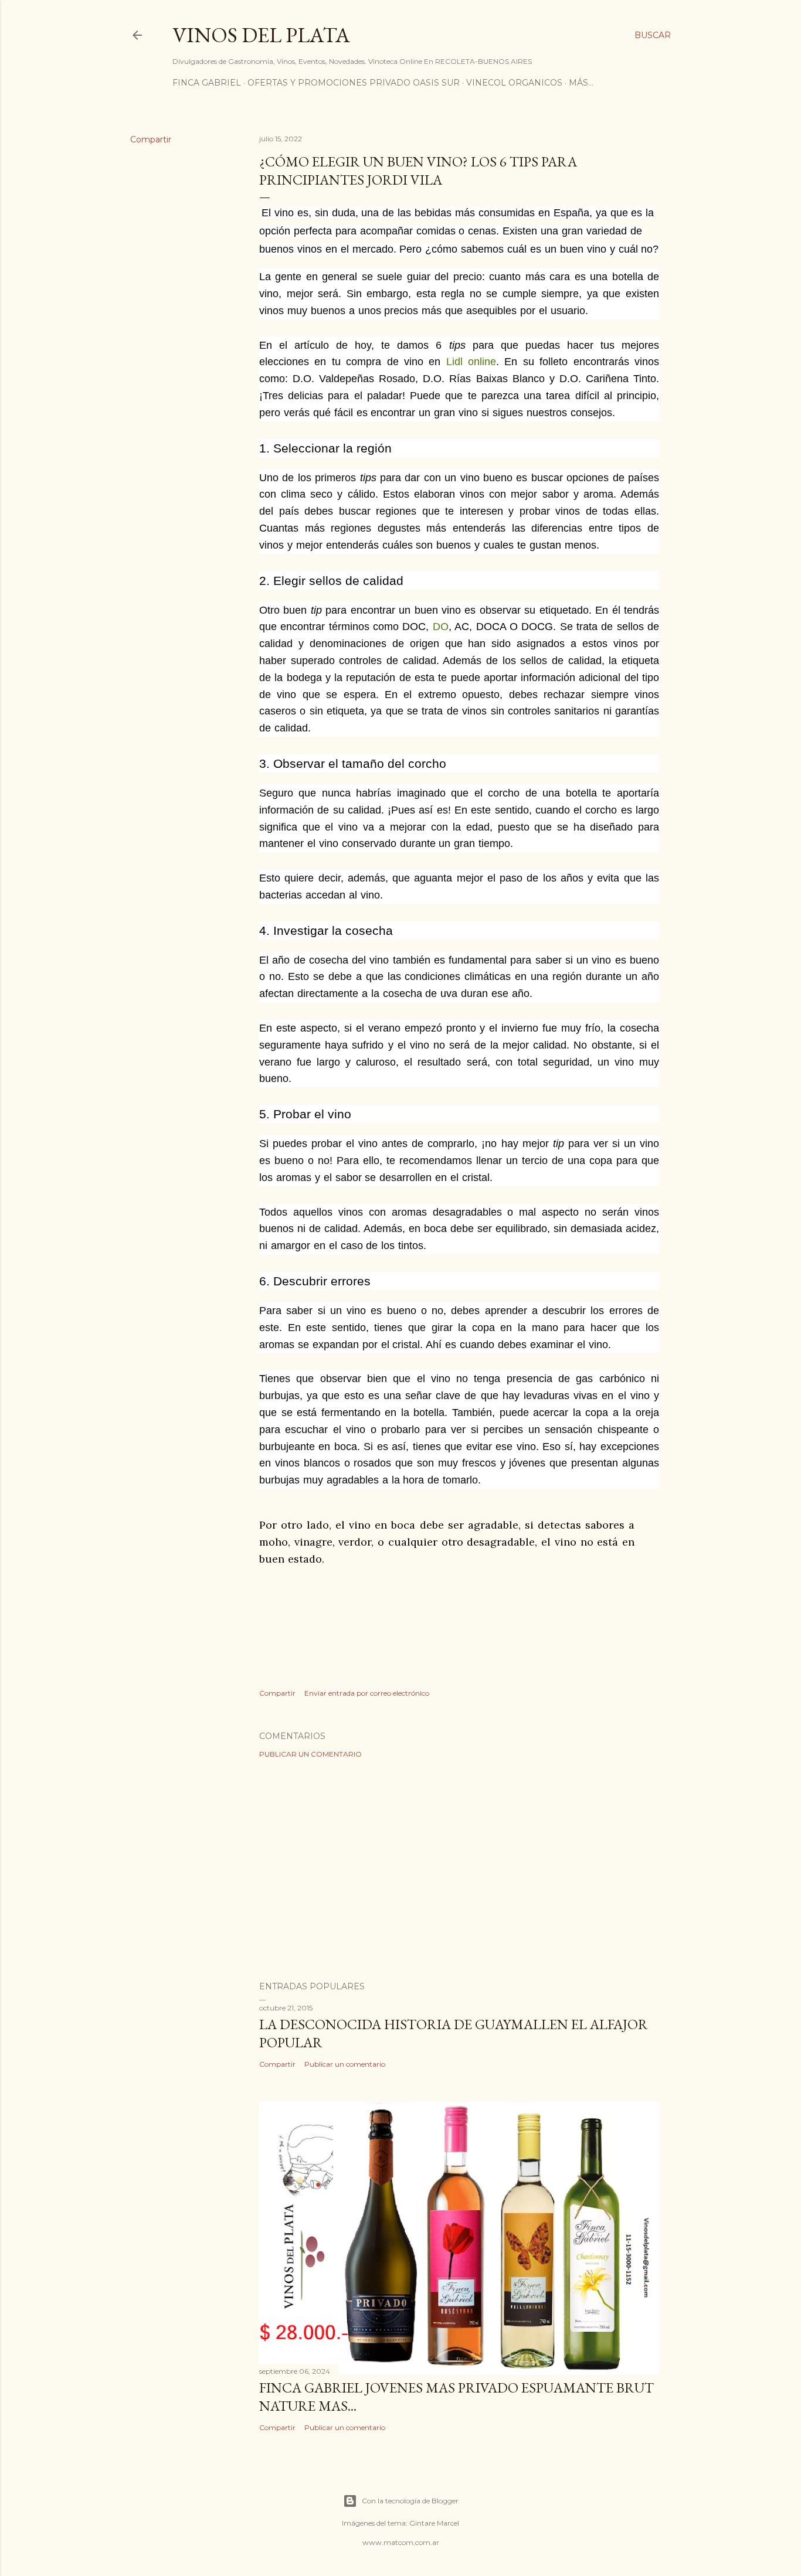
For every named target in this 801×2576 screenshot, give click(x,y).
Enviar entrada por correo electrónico (367, 1693)
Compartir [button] (151, 139)
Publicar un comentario (310, 1754)
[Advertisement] (459, 1870)
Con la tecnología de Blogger (410, 2501)
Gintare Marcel (434, 2523)
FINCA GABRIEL (207, 83)
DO (441, 627)
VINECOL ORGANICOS (514, 83)
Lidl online (471, 362)
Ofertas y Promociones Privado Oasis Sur (354, 83)
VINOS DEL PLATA (261, 35)
